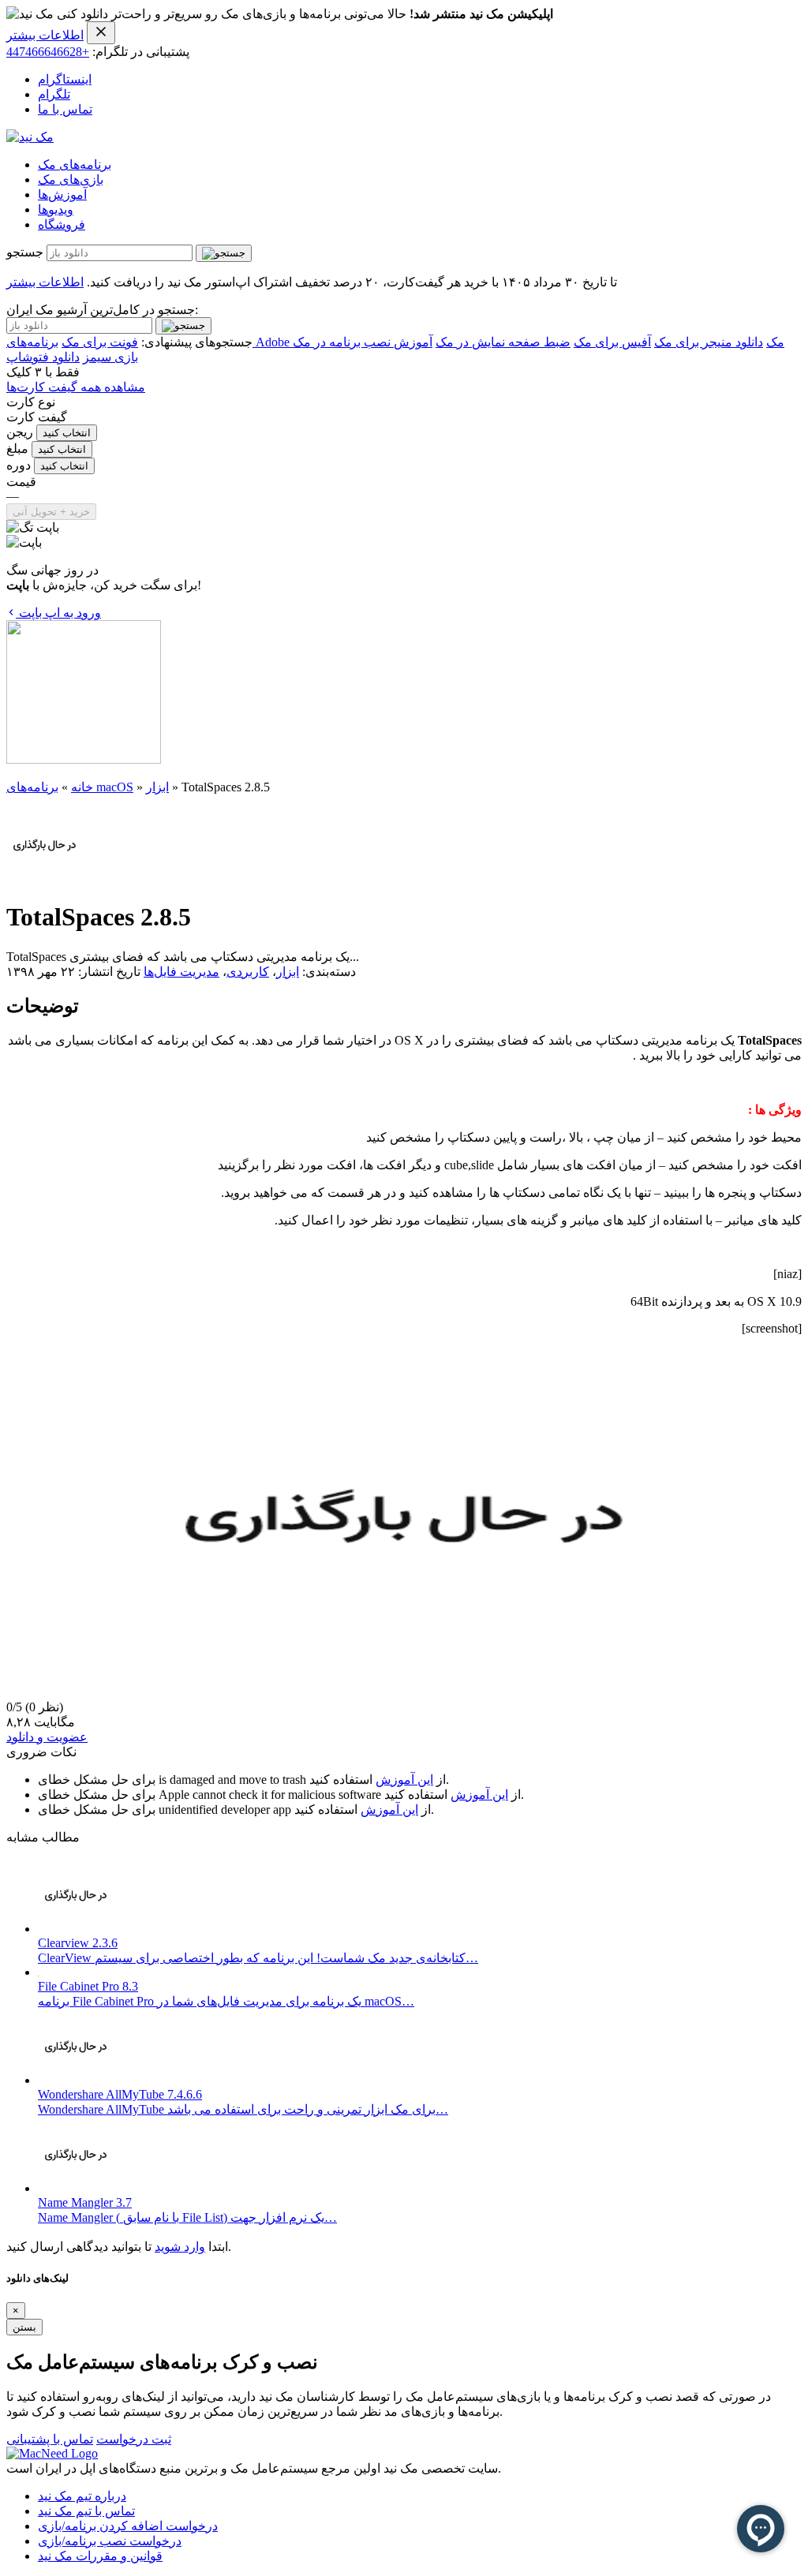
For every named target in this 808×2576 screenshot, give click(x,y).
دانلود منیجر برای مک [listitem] (709, 342)
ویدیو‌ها (56, 209)
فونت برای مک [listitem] (100, 342)
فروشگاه (62, 224)
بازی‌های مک (71, 179)
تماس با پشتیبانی (50, 2439)
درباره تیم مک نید (82, 2496)
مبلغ (17, 449)
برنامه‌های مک (75, 165)
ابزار (157, 787)
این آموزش (404, 1780)
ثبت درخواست (134, 2439)
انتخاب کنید (67, 433)
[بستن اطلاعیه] (101, 33)
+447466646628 (48, 52)
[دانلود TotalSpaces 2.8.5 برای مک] (45, 879)
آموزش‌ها (62, 194)
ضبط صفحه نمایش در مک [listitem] (503, 342)
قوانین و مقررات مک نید (100, 2556)
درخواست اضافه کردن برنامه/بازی (128, 2526)
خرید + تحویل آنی (51, 512)
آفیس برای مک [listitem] (612, 342)
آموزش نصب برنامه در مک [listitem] (363, 342)
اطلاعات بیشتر (45, 35)
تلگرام (54, 94)
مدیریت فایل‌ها (181, 972)
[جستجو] (224, 253)
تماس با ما (65, 109)
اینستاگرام (65, 79)
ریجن (20, 432)
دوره (19, 465)
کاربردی (248, 972)
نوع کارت (31, 402)
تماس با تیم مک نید (86, 2511)
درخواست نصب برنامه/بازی (110, 2541)
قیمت (21, 482)
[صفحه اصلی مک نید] (30, 137)
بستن (24, 2327)
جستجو (25, 252)
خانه (82, 787)
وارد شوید (180, 2247)
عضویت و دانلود (47, 1737)
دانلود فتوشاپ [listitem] (43, 357)
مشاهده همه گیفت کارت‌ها (76, 387)
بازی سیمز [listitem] (110, 357)
